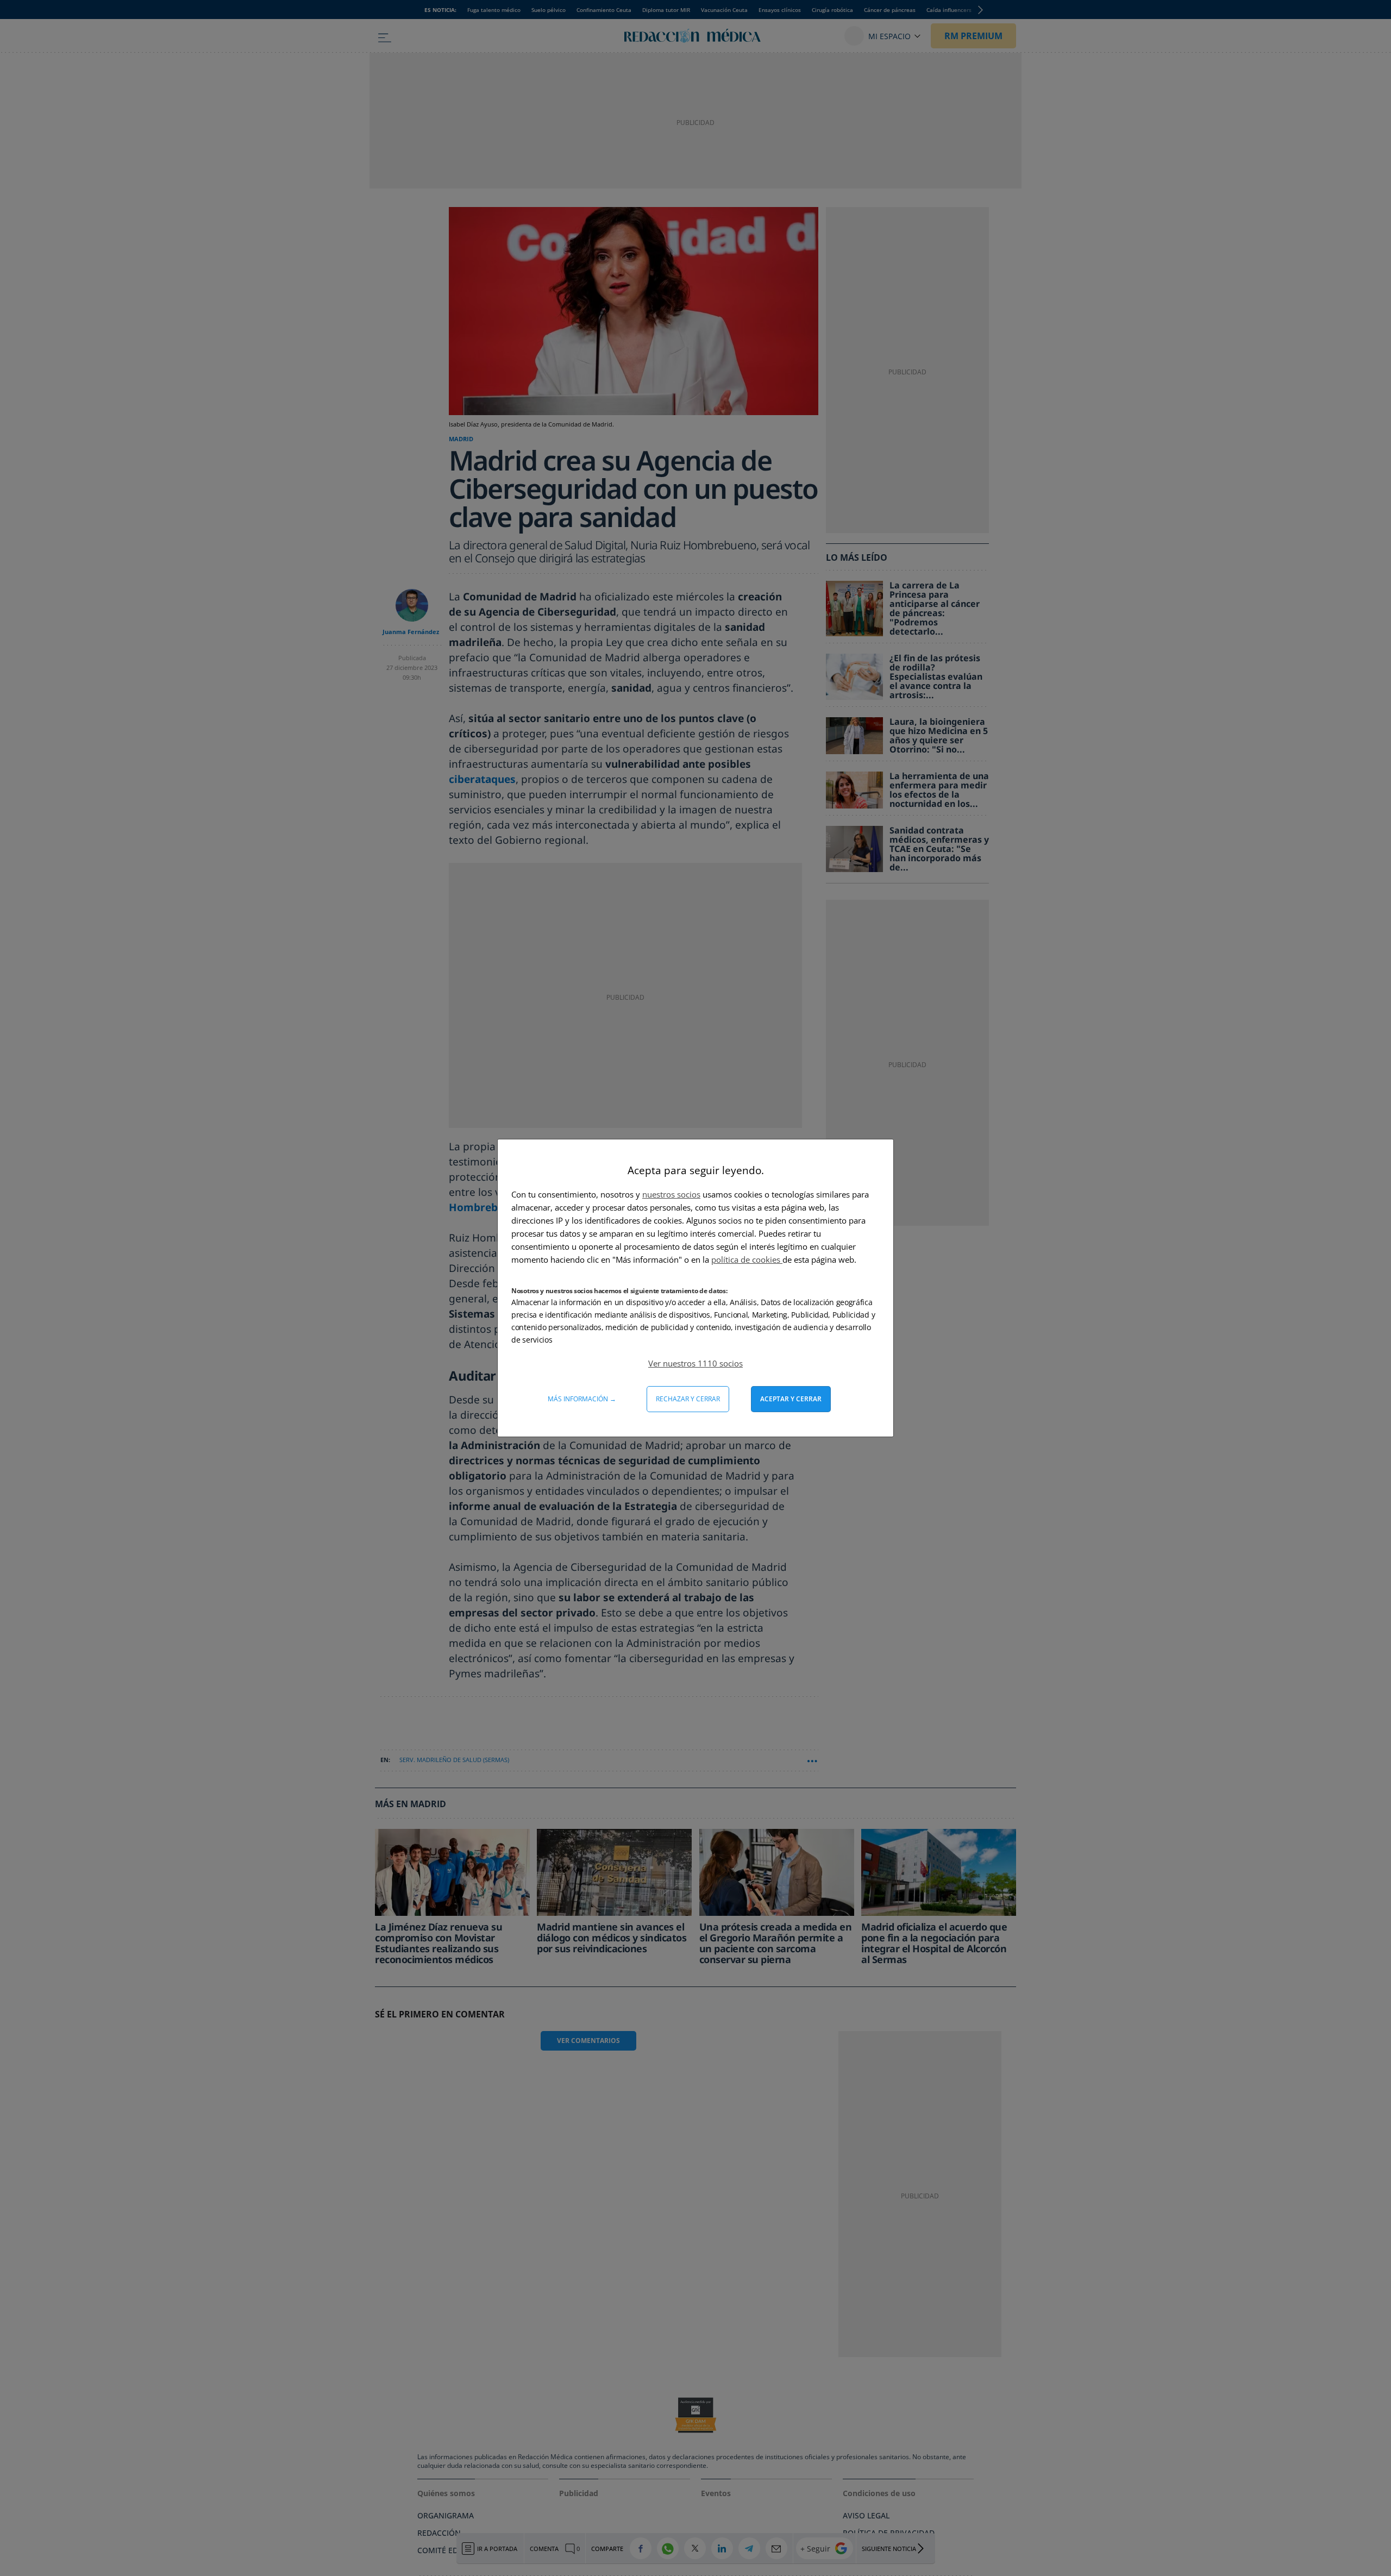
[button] (695, 1363)
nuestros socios (671, 1194)
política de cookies (747, 1259)
